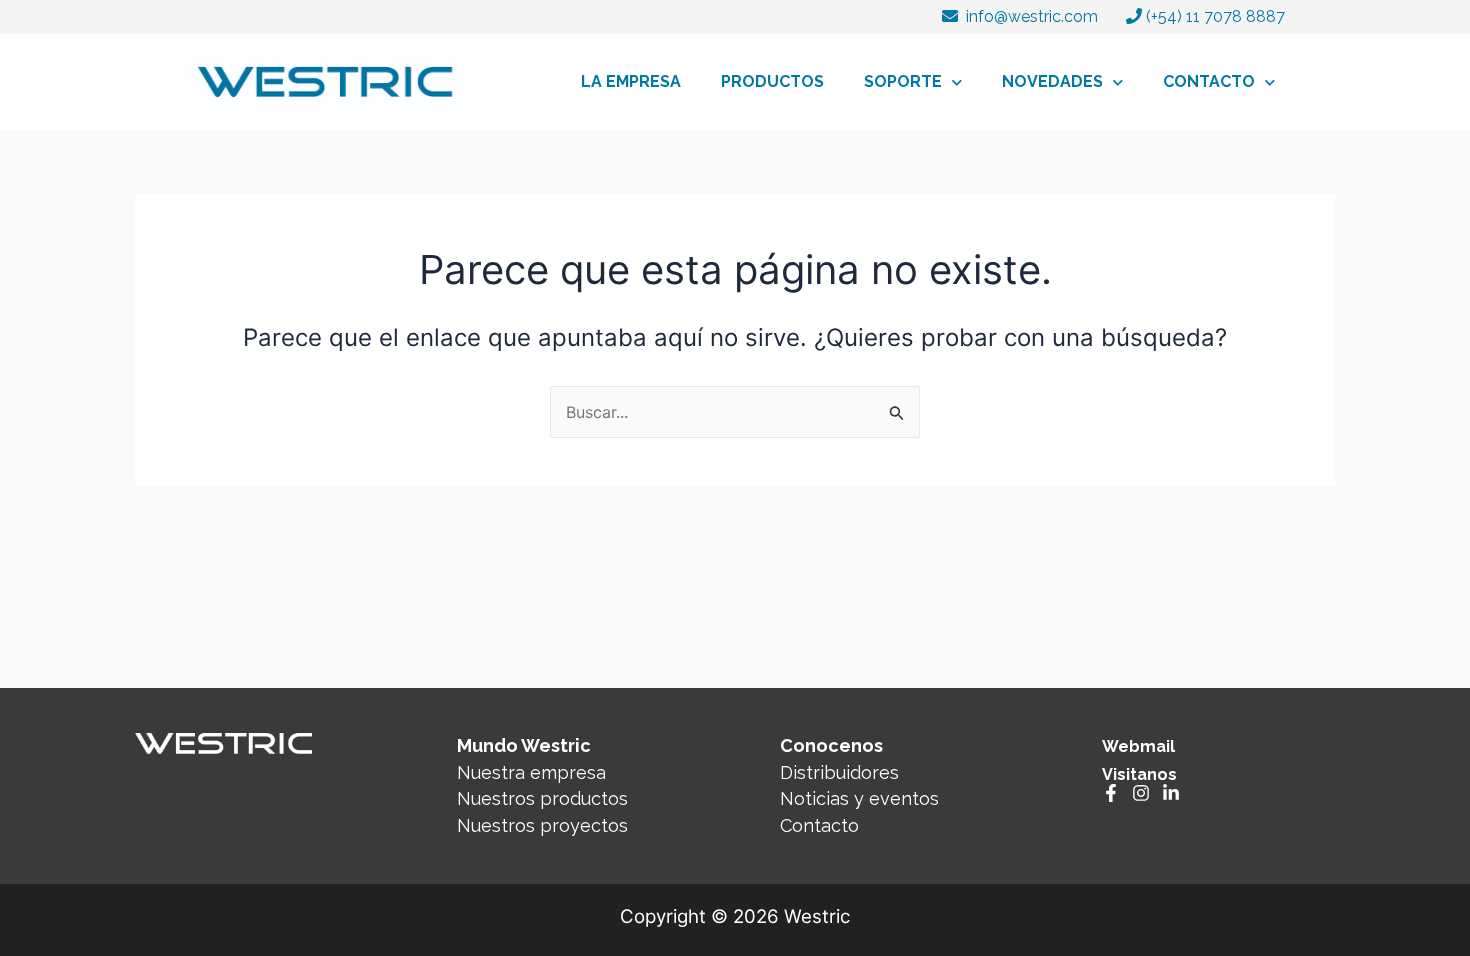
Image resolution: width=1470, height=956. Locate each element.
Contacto (819, 825)
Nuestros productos (542, 798)
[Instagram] (1141, 793)
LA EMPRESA (631, 81)
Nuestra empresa (531, 772)
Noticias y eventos (859, 798)
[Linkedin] (1171, 793)
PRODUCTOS (772, 81)
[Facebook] (1111, 793)
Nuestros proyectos (542, 825)
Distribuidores (839, 772)
